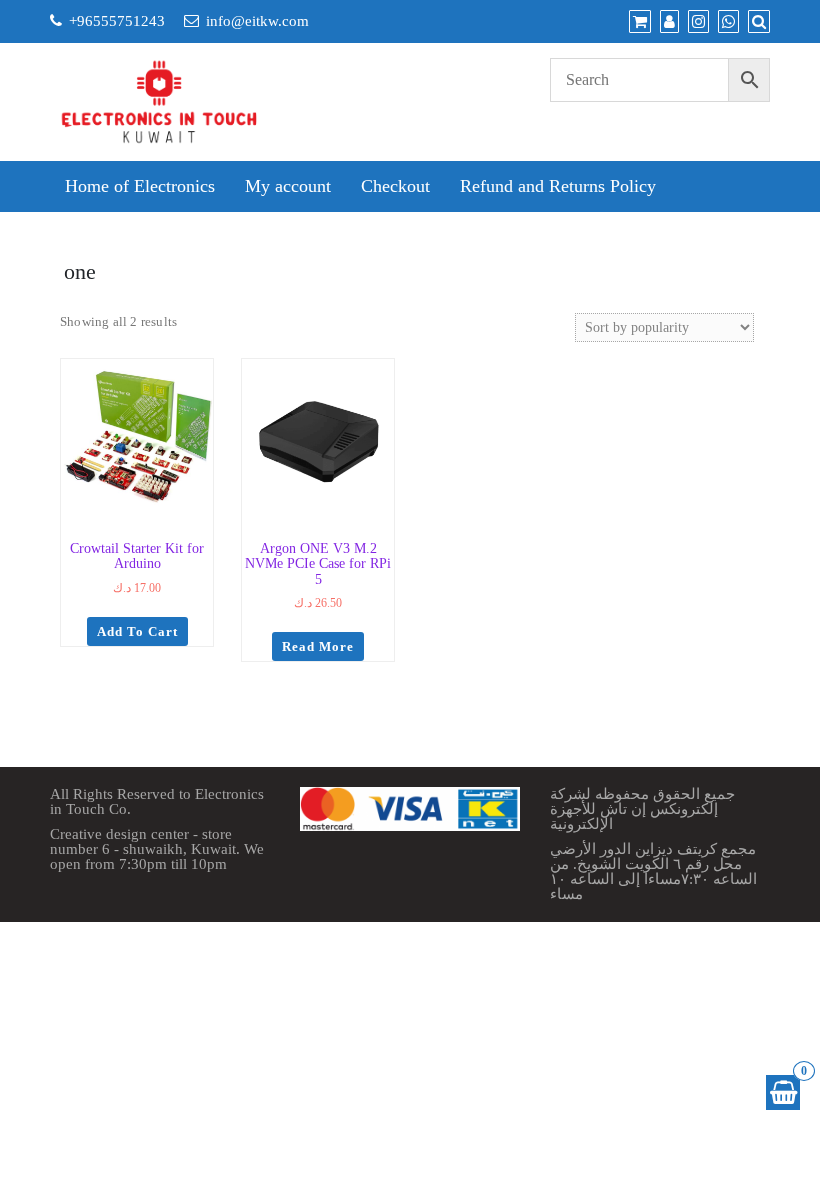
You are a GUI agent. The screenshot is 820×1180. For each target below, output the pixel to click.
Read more (318, 646)
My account (288, 186)
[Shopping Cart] (783, 1092)
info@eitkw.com (257, 21)
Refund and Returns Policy (558, 186)
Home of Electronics (140, 186)
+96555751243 (117, 21)
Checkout (395, 186)
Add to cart (137, 631)
